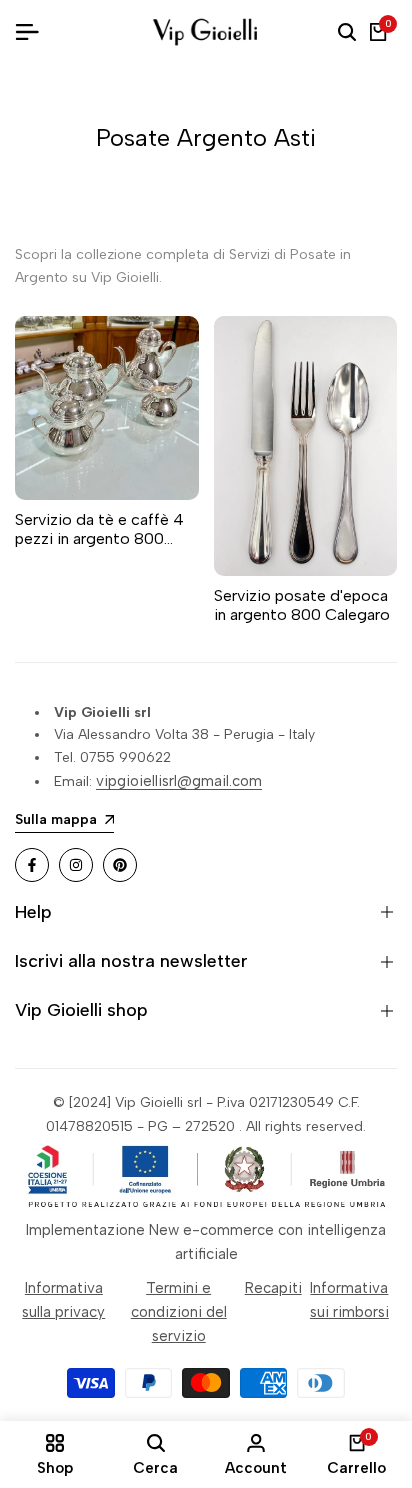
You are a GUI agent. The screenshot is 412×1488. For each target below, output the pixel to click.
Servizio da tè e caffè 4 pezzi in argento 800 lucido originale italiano (99, 529)
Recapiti (273, 1288)
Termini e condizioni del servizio (179, 1312)
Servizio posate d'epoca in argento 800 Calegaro (302, 605)
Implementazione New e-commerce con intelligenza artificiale (206, 1242)
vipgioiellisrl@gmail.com (179, 781)
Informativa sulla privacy (63, 1300)
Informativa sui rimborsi (349, 1300)
